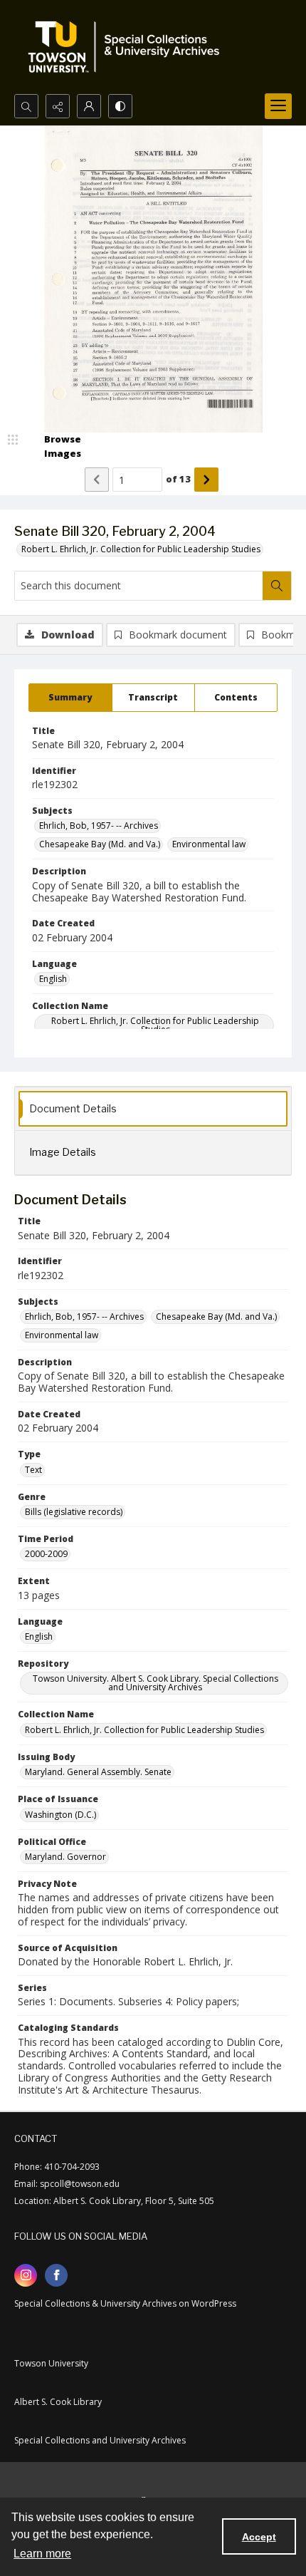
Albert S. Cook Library (58, 2402)
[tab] (70, 698)
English (53, 979)
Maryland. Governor (65, 1857)
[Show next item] (206, 480)
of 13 (178, 479)
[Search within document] (277, 586)
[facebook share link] (56, 2275)
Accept (259, 2537)
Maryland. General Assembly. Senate (98, 1772)
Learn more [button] (42, 2554)
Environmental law (209, 844)
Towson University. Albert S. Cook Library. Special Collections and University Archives (155, 1683)
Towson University (51, 2363)
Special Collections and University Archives (100, 2440)
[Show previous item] (97, 480)
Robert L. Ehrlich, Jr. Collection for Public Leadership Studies (141, 549)
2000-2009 (46, 1554)
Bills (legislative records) (74, 1512)
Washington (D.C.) (60, 1815)
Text (33, 1470)
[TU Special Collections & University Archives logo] (128, 47)
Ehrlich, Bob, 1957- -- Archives (99, 826)
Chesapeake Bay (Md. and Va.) (100, 844)
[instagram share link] (26, 2275)
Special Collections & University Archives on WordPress (125, 2303)
